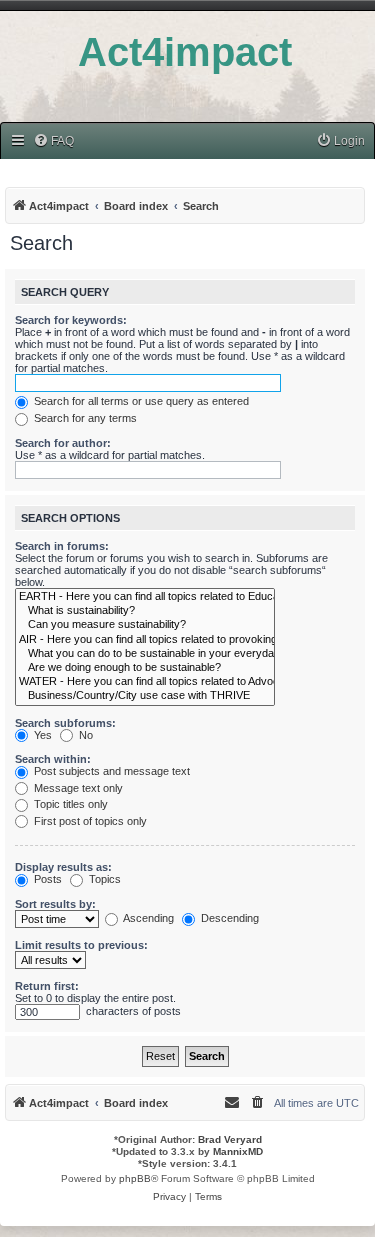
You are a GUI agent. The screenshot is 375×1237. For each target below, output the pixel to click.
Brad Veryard (230, 1139)
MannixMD (238, 1151)
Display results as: (63, 867)
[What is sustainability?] (145, 611)
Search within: (53, 759)
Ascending (147, 918)
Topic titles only (69, 804)
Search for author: (63, 443)
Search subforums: (65, 723)
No (84, 735)
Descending (228, 918)
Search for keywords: (71, 320)
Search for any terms (84, 418)
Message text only (77, 788)
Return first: (47, 986)
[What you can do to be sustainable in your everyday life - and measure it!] (145, 654)
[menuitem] (53, 141)
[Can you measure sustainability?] (145, 625)
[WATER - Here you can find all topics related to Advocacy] (145, 682)
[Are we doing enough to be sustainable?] (145, 668)
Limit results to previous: (81, 945)
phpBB (135, 1178)
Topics (103, 879)
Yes (41, 735)
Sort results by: (55, 904)
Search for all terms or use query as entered (140, 401)
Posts (46, 879)
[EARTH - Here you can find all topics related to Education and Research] (145, 597)
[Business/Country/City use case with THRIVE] (145, 696)
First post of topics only (89, 821)
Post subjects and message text (110, 771)
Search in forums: (62, 546)
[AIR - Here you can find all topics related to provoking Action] (145, 640)
